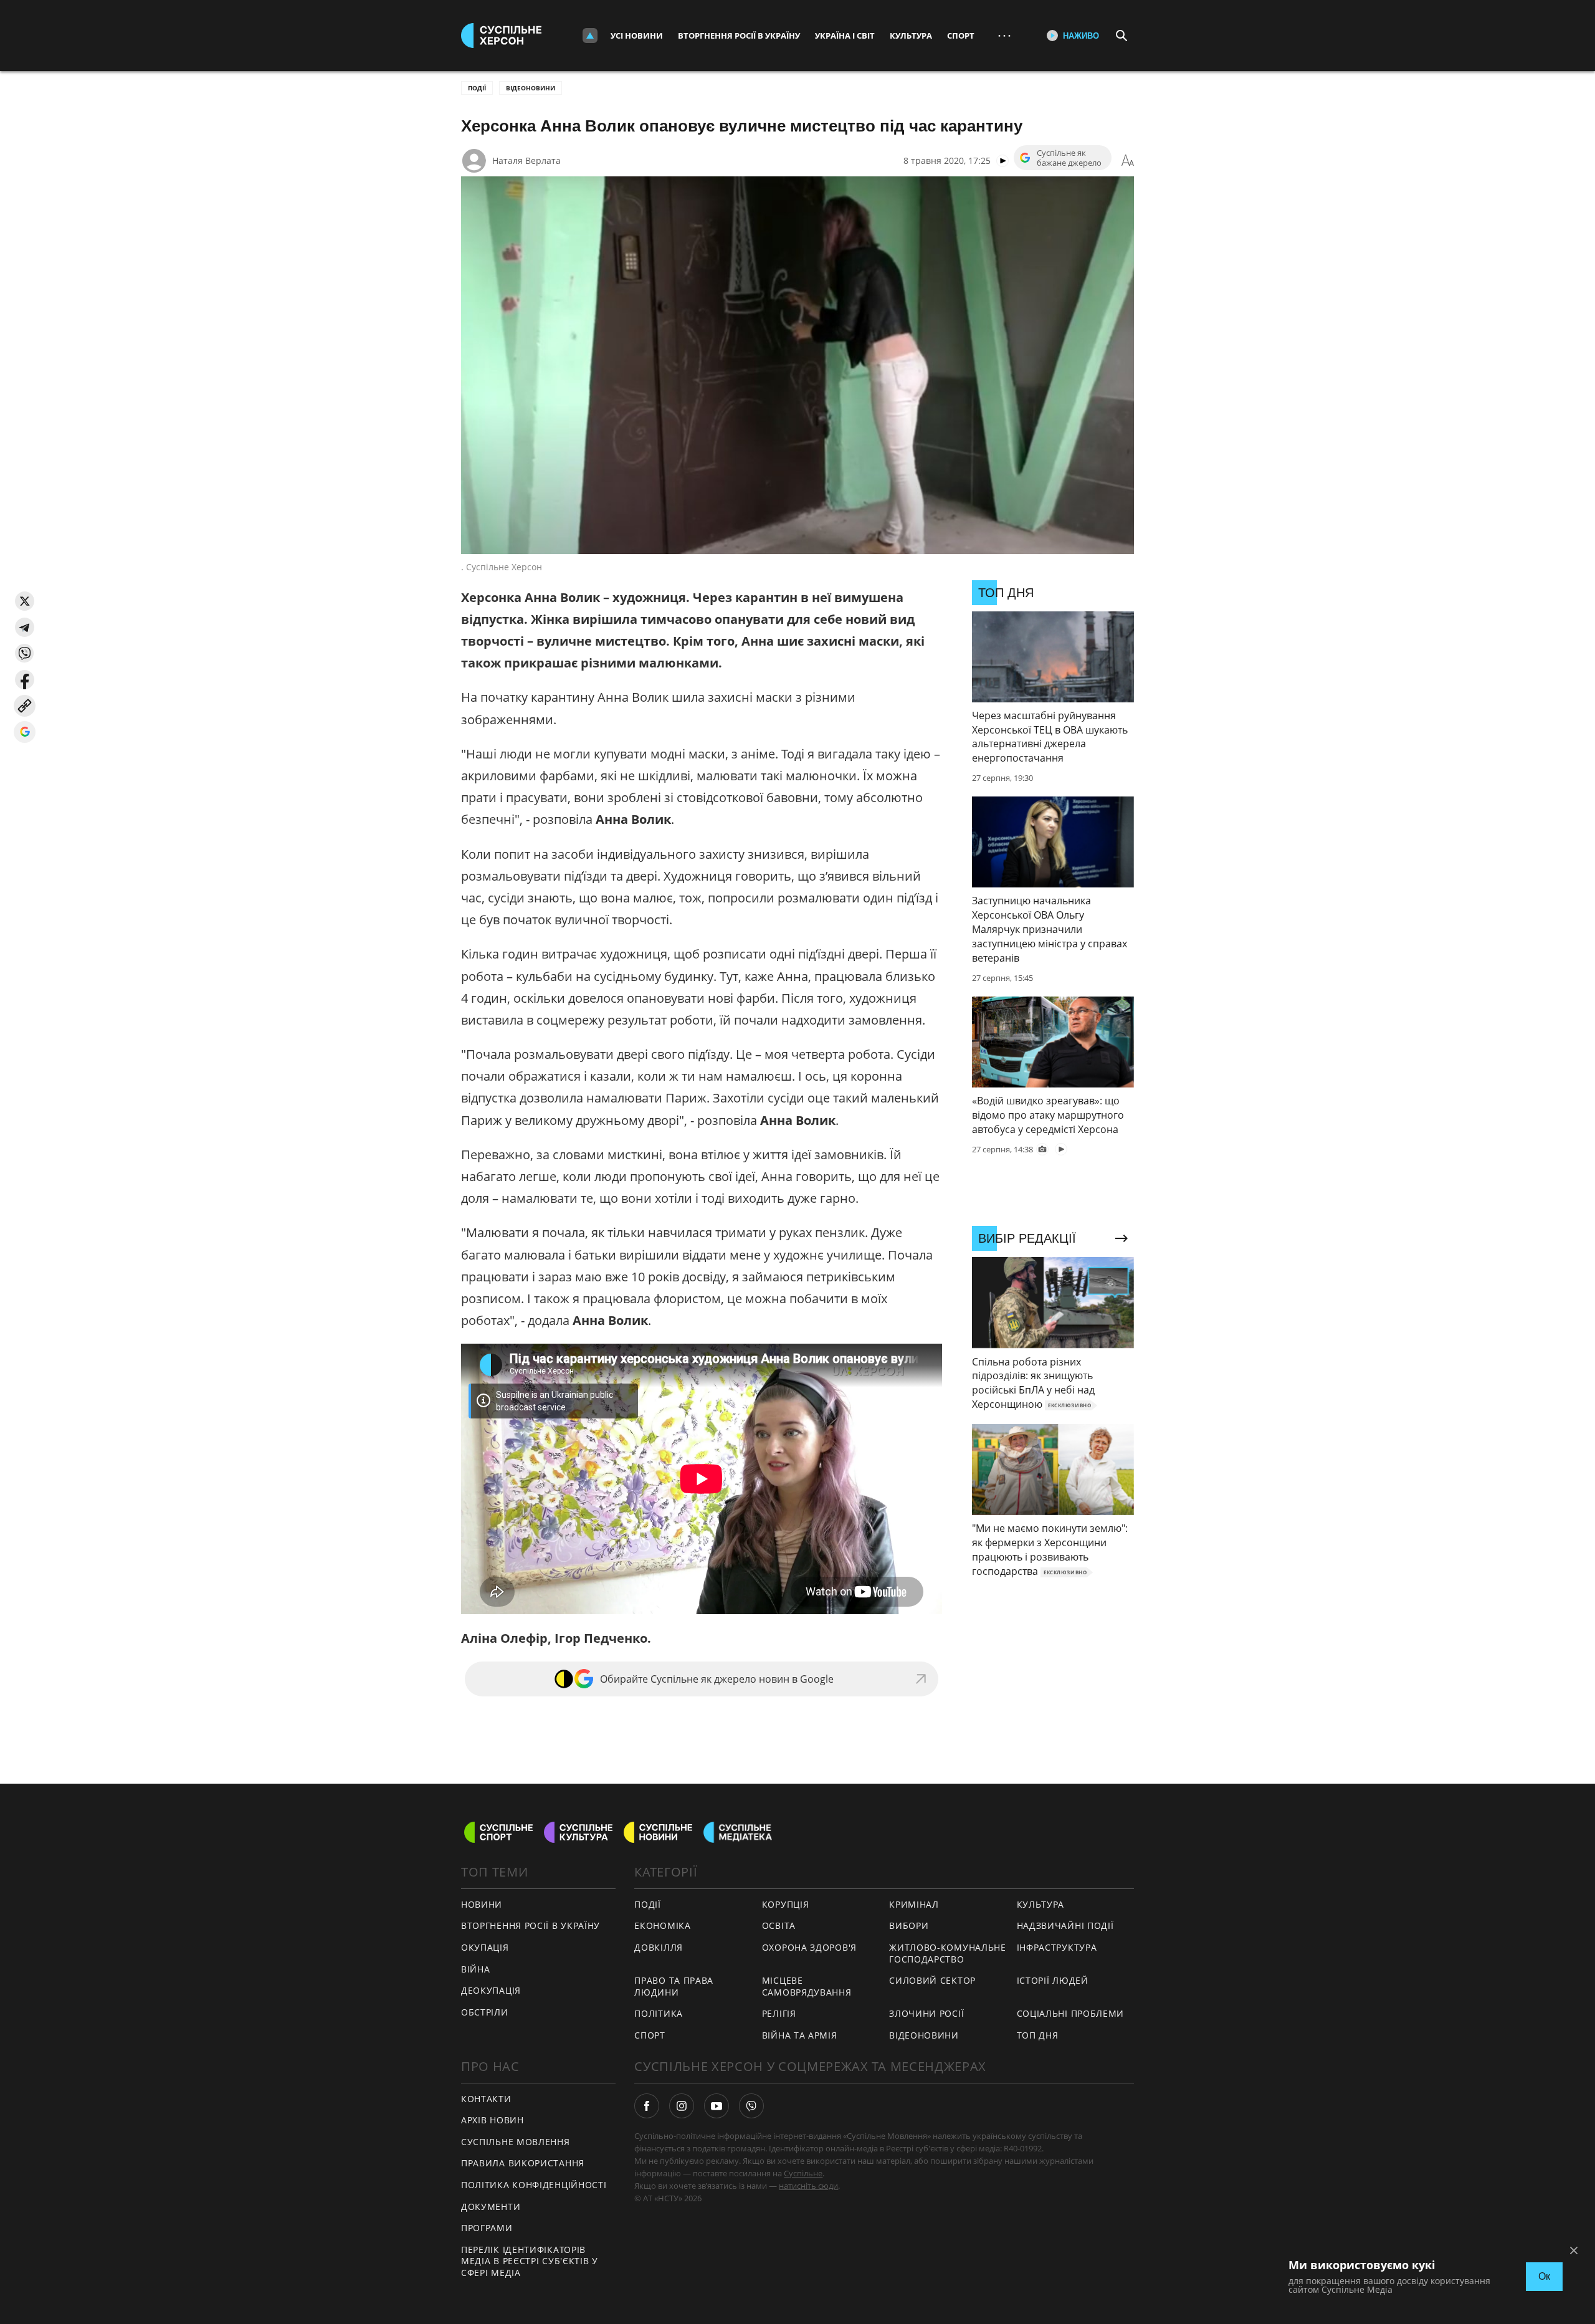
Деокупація (491, 1990)
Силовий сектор (932, 1980)
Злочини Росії (926, 2013)
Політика (659, 2013)
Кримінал (914, 1904)
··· (1004, 35)
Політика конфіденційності (534, 2185)
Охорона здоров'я (809, 1947)
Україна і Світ (845, 36)
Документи (491, 2207)
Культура (911, 36)
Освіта (779, 1925)
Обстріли (485, 2012)
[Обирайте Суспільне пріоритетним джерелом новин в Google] (25, 732)
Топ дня (1038, 2035)
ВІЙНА (476, 1969)
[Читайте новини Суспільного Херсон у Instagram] (682, 2106)
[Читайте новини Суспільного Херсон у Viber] (751, 2106)
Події (477, 88)
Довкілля (659, 1947)
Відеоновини (531, 88)
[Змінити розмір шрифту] (1128, 161)
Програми (487, 2228)
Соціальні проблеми (1071, 2013)
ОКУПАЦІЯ (485, 1947)
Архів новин (493, 2120)
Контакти (486, 2099)
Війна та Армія (800, 2035)
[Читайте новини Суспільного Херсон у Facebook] (647, 2106)
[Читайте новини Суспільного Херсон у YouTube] (717, 2106)
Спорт (961, 36)
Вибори (909, 1925)
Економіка (662, 1925)
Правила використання (523, 2163)
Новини (482, 1904)
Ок (1544, 2276)
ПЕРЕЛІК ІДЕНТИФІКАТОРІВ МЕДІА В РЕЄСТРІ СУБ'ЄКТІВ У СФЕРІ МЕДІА (530, 2261)
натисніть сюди (808, 2186)
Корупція (786, 1904)
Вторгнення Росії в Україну (739, 36)
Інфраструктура (1057, 1947)
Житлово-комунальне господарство (948, 1953)
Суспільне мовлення (516, 2142)
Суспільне (803, 2173)
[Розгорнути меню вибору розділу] (590, 36)
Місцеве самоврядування (807, 1986)
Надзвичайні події (1065, 1925)
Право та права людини (674, 1986)
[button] (25, 601)
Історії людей (1053, 1980)
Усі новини (637, 36)
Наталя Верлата (526, 160)
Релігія (779, 2013)
